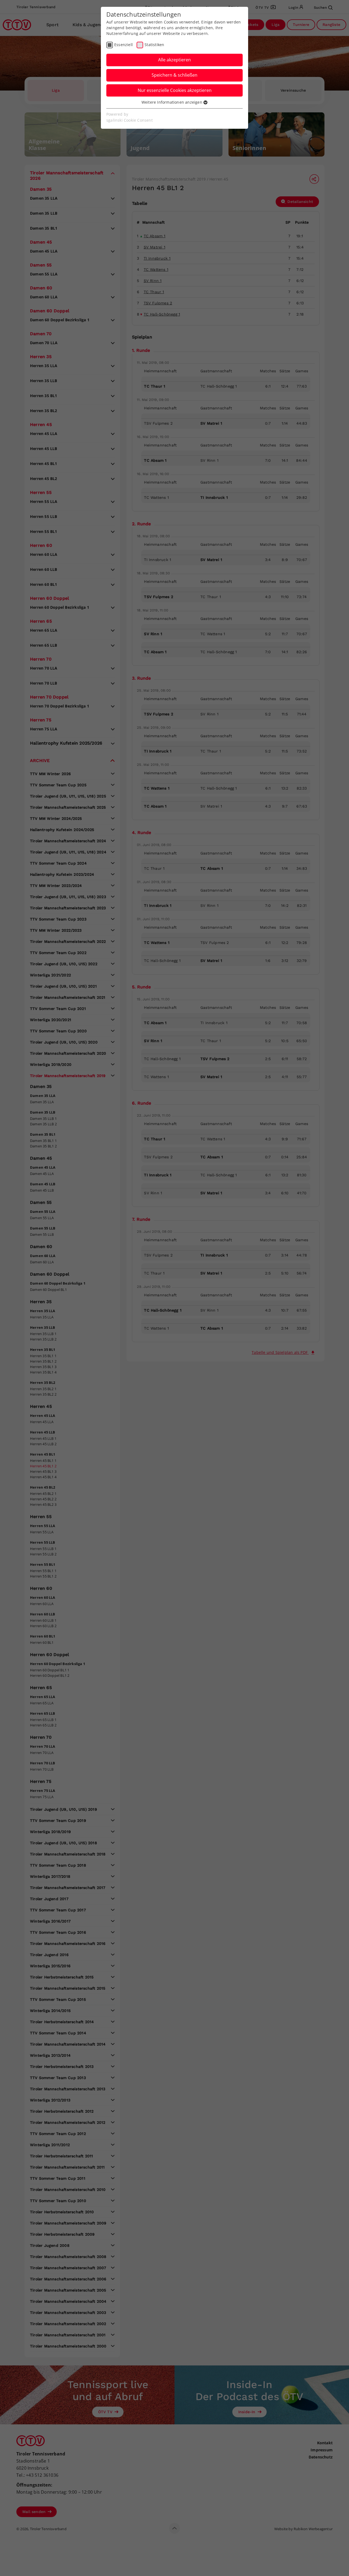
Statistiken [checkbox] (154, 45)
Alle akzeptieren (174, 60)
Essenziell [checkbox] (124, 45)
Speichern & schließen (174, 75)
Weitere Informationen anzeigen (172, 102)
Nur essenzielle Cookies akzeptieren (175, 90)
